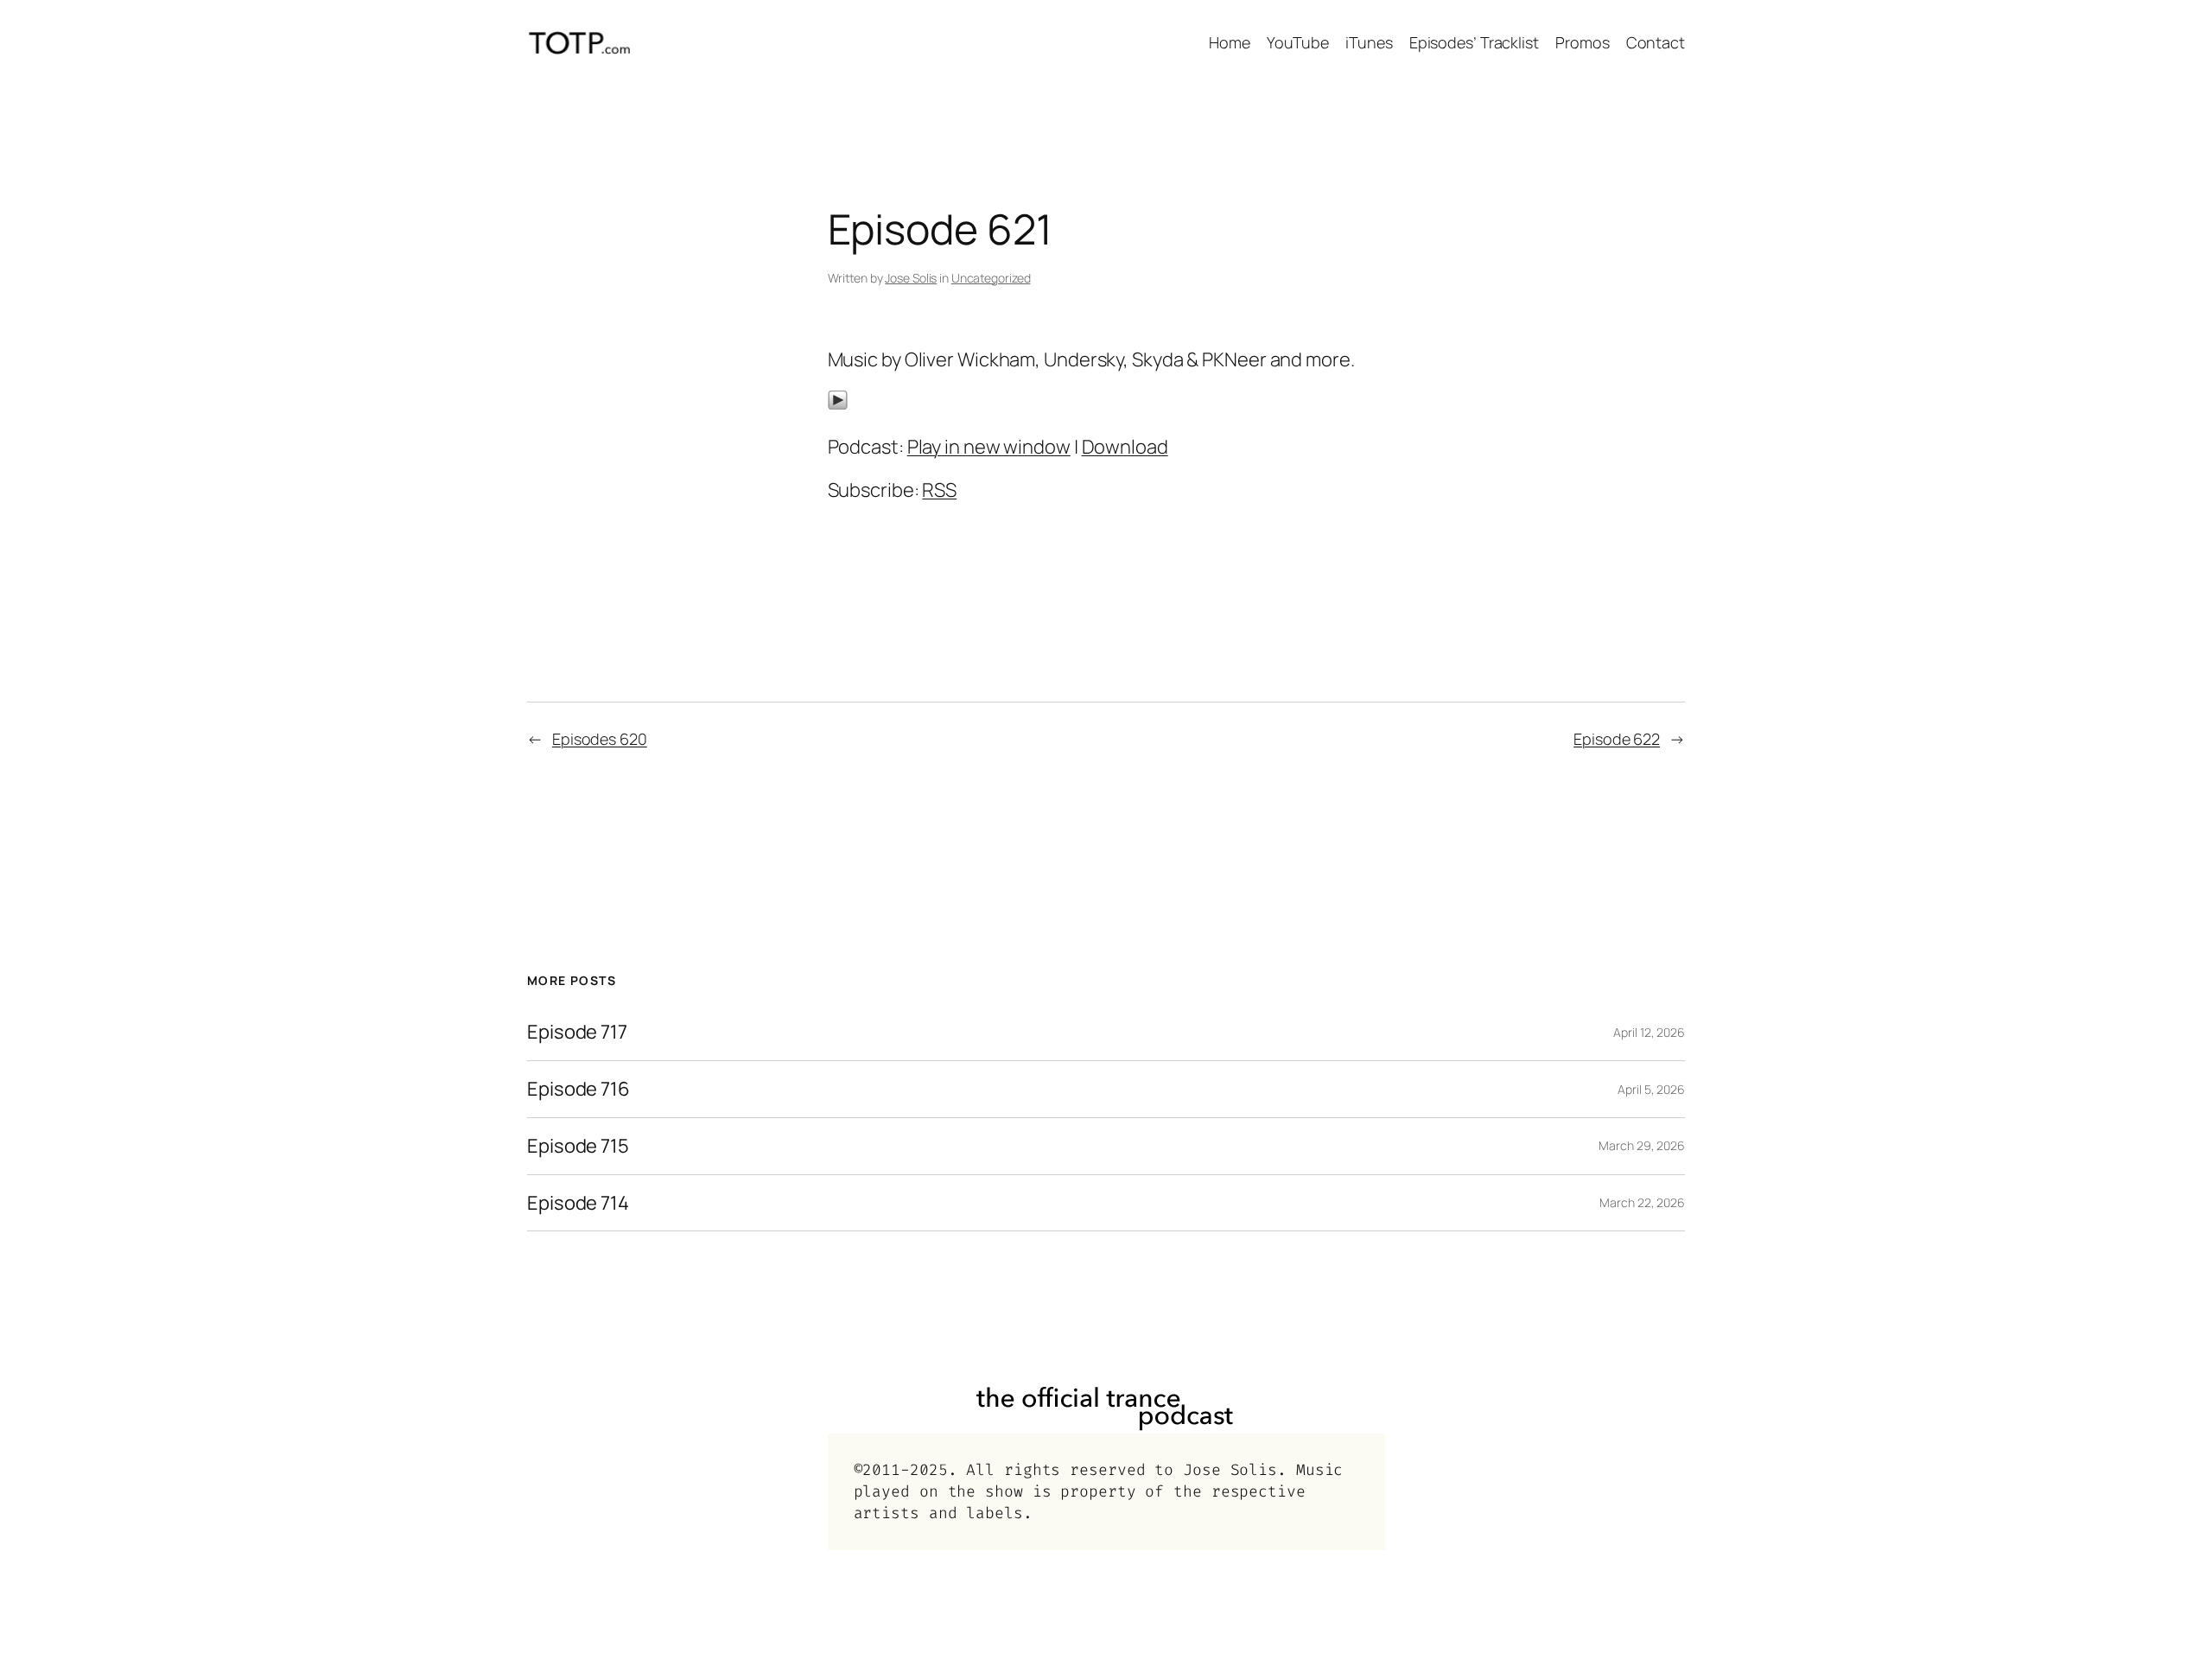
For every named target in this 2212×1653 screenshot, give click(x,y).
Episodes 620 (600, 739)
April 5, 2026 (1651, 1089)
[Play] (838, 404)
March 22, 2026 (1642, 1202)
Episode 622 (1617, 739)
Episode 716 (578, 1089)
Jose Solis (911, 278)
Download (1125, 447)
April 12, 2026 (1649, 1032)
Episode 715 (578, 1146)
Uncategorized (991, 278)
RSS (939, 490)
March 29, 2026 (1642, 1145)
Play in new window (989, 447)
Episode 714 (578, 1203)
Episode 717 (577, 1032)
